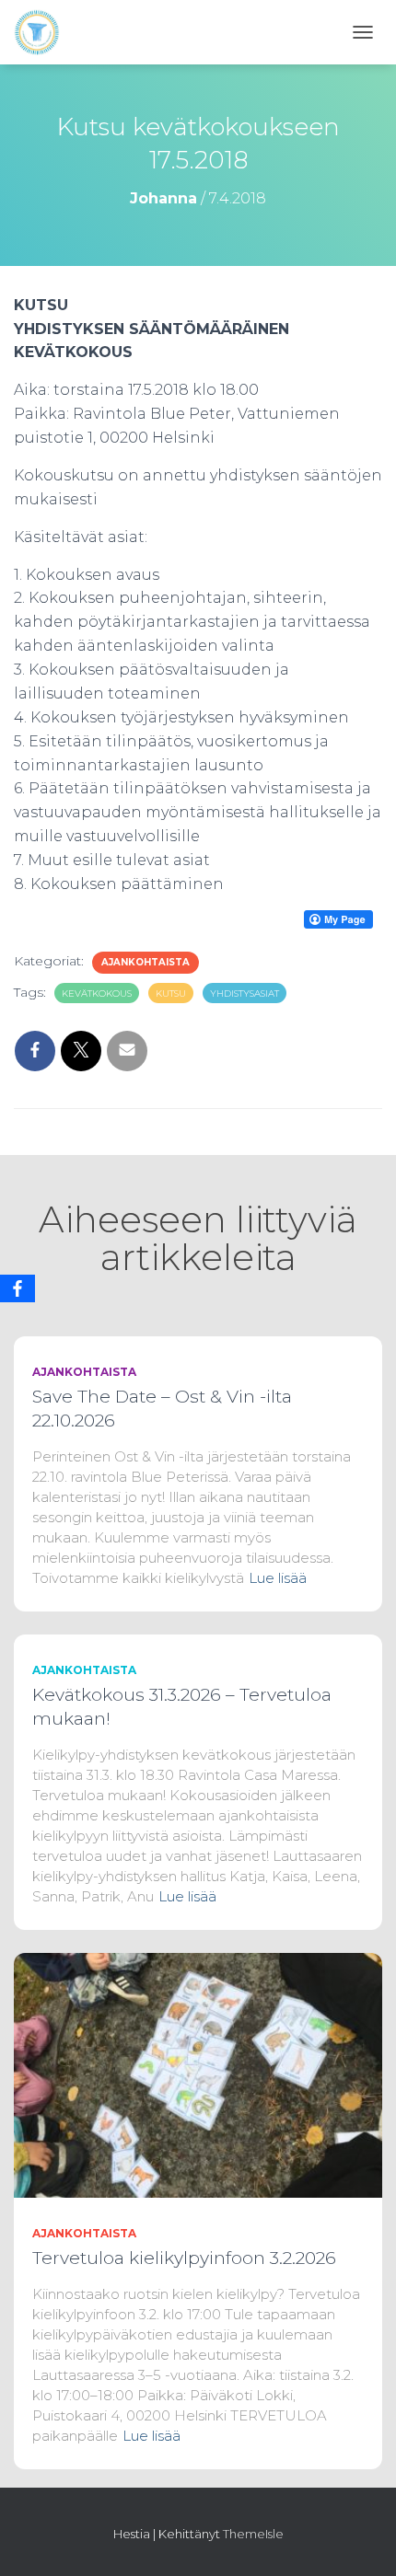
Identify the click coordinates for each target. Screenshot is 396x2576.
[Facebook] (17, 1288)
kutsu (171, 993)
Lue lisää (278, 1578)
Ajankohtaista (146, 962)
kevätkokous (97, 993)
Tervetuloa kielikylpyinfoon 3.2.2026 (184, 2258)
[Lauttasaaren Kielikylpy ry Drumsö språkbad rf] (44, 32)
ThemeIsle (253, 2534)
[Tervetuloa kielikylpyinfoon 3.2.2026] (198, 2074)
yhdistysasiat (245, 993)
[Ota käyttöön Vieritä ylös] (360, 2539)
